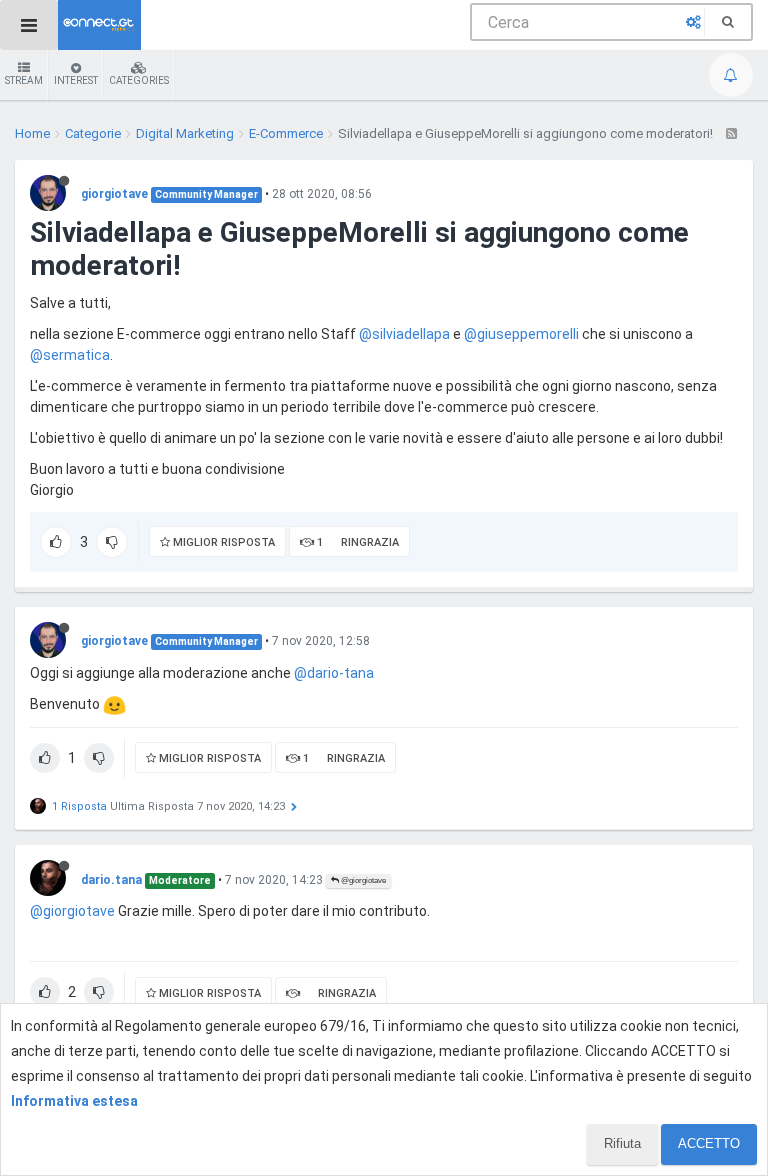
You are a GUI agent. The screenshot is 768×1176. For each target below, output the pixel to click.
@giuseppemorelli (521, 334)
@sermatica (70, 355)
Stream (24, 80)
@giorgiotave (362, 880)
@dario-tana (334, 673)
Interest (76, 80)
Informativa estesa (74, 1101)
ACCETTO (709, 1143)
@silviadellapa (404, 334)
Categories (139, 80)
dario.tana (111, 880)
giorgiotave (114, 194)
